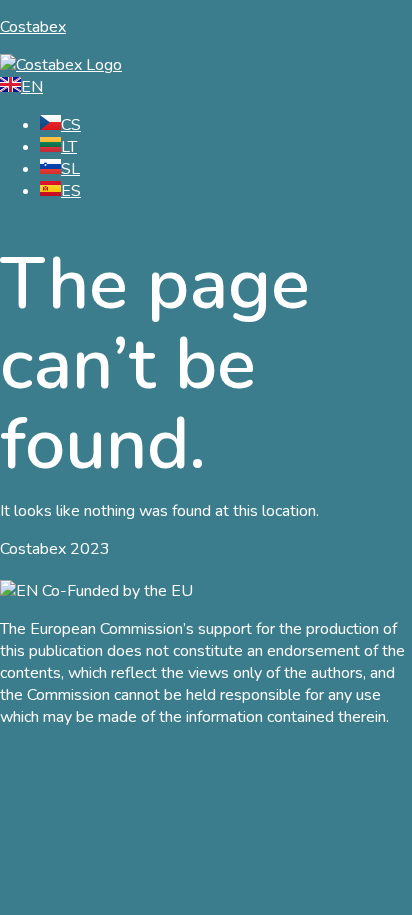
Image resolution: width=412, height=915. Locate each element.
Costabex (33, 27)
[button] (206, 233)
